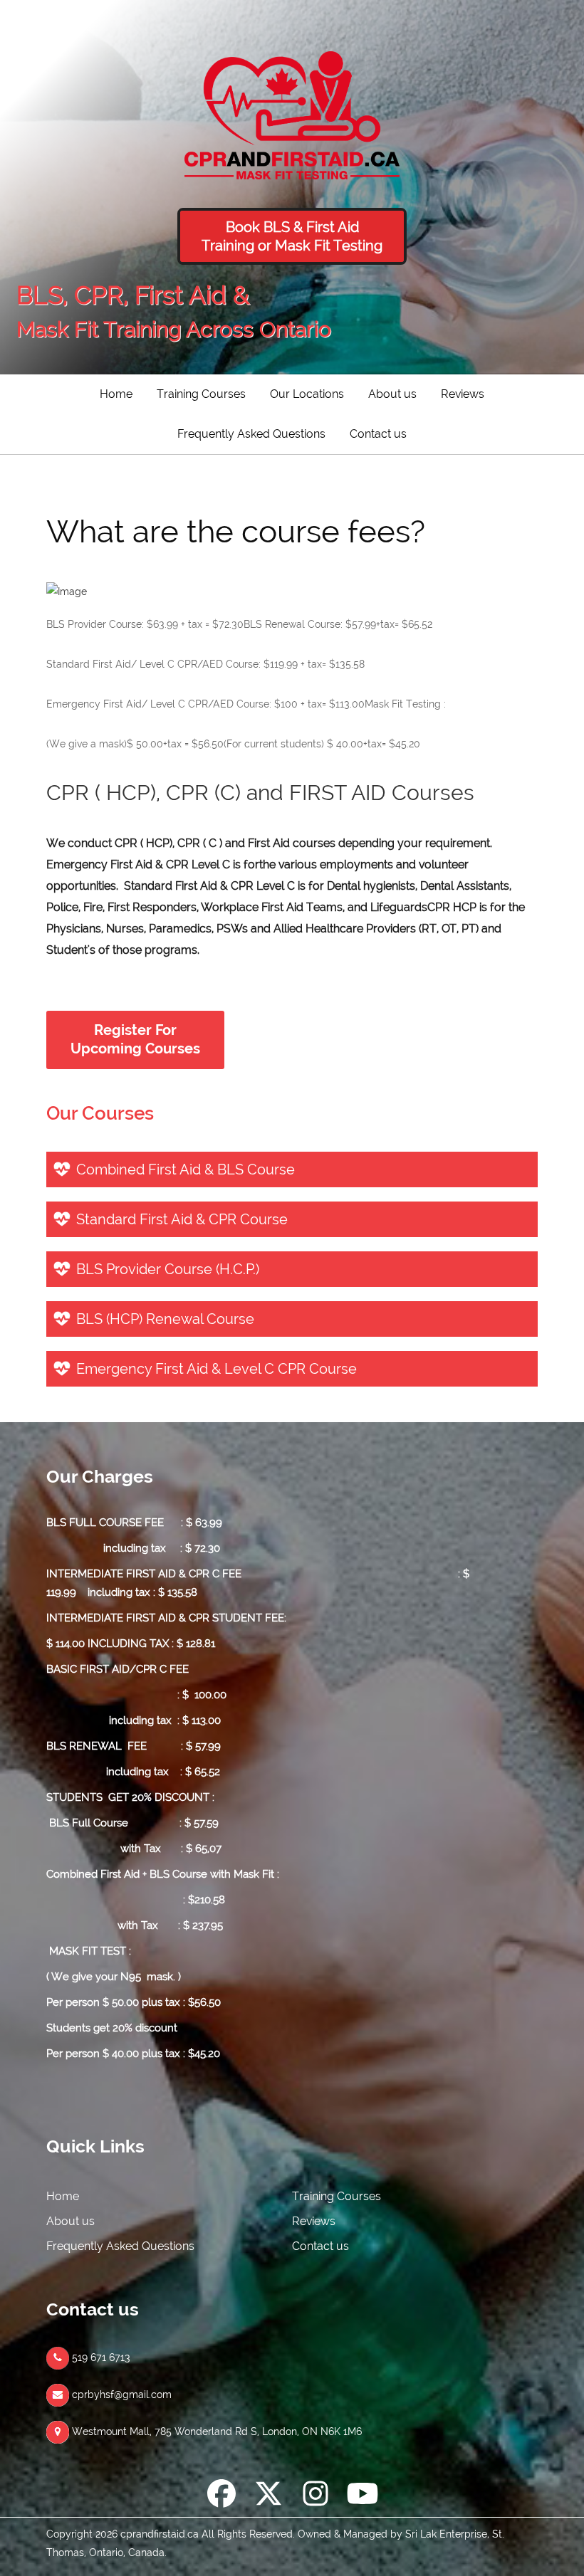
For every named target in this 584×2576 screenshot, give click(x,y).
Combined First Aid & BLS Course (186, 1169)
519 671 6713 (100, 2357)
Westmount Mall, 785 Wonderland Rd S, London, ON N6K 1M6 (215, 2432)
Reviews (463, 394)
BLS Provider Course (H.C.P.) (168, 1269)
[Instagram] (316, 2496)
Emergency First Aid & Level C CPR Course (217, 1369)
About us (392, 394)
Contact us (378, 434)
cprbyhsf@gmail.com (120, 2394)
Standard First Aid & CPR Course (182, 1219)
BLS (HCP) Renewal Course (165, 1319)
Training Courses (201, 394)
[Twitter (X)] (268, 2496)
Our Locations (307, 394)
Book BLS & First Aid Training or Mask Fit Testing (292, 236)
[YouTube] (363, 2496)
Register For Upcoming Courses (135, 1040)
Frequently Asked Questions (251, 434)
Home (116, 394)
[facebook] (221, 2496)
